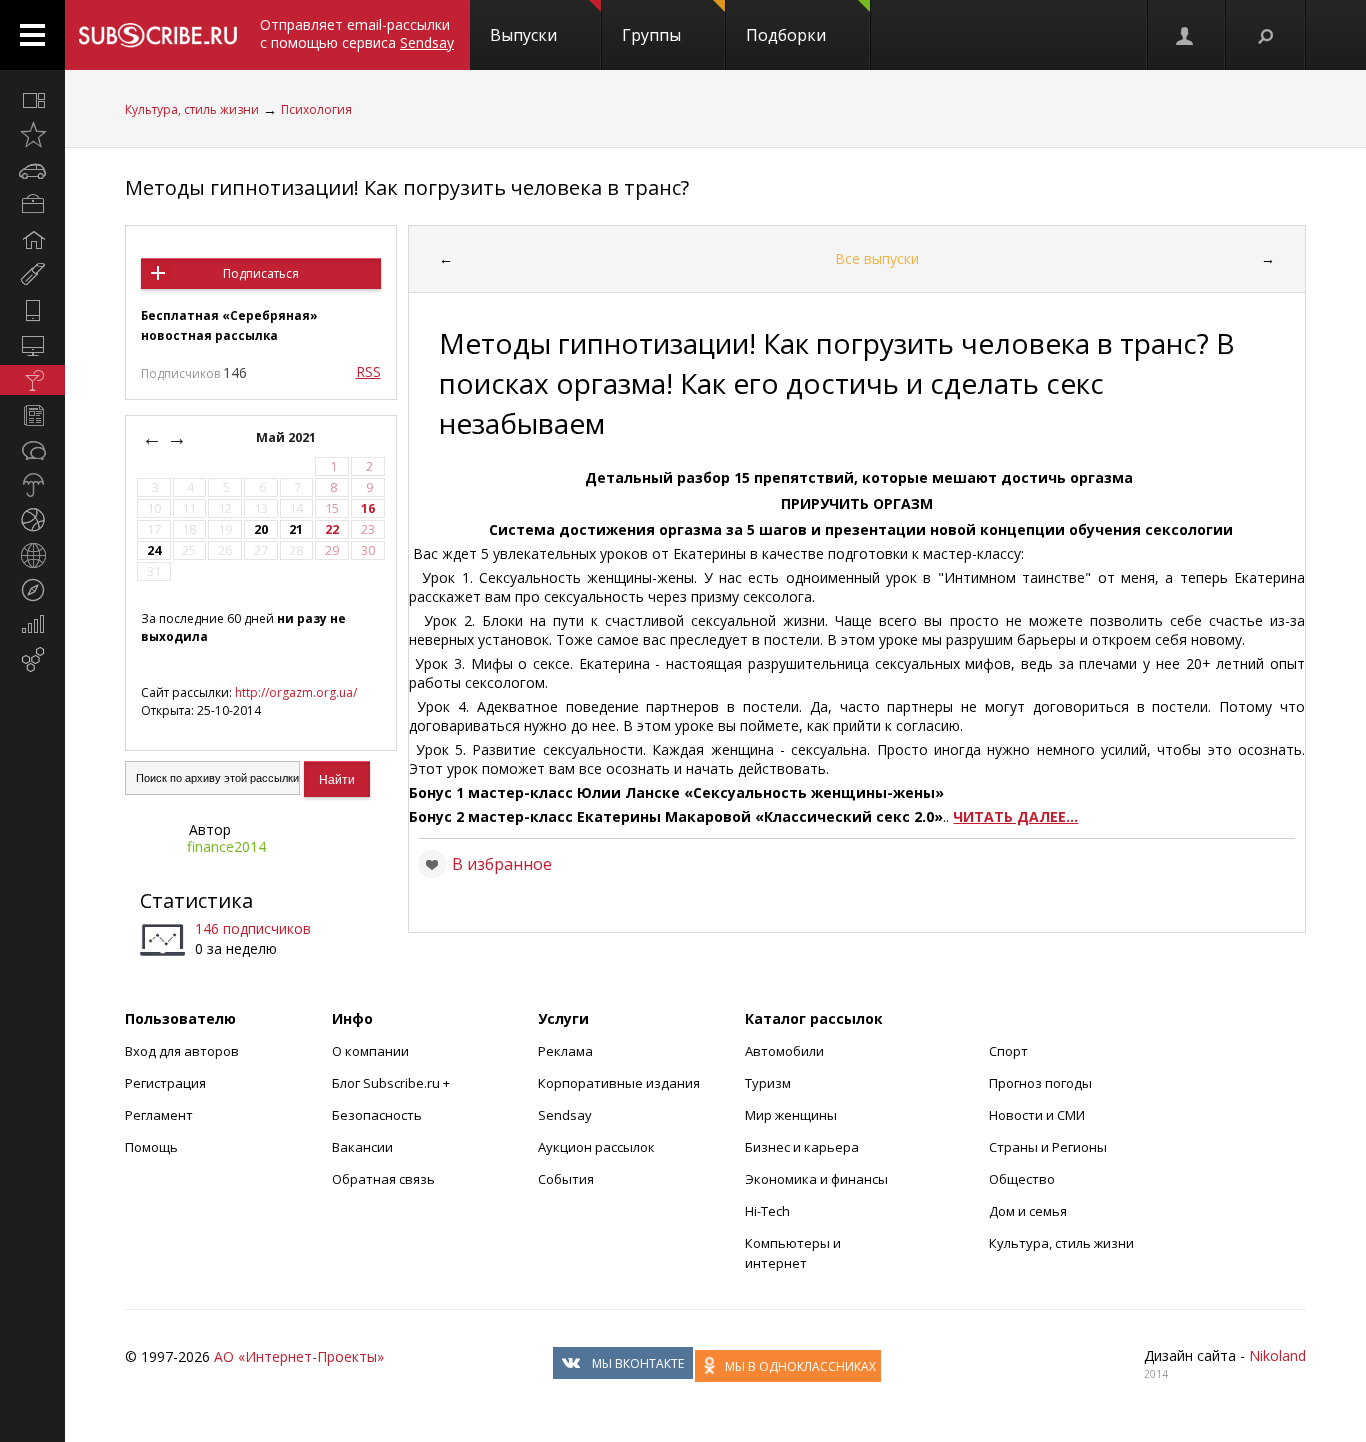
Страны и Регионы (1048, 1147)
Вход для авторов (182, 1051)
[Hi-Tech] (32, 310)
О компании (370, 1051)
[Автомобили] (32, 170)
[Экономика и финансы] (32, 625)
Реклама (565, 1051)
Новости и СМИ (1037, 1115)
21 (296, 529)
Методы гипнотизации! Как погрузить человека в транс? (407, 187)
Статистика (196, 900)
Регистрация (165, 1083)
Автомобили (784, 1051)
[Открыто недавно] (32, 135)
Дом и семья (1028, 1211)
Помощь (151, 1147)
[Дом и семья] (32, 240)
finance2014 (226, 846)
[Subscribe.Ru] (157, 35)
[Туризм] (32, 590)
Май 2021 (287, 437)
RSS (368, 371)
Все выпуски (877, 258)
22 (332, 529)
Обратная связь (383, 1179)
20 (261, 529)
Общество (1022, 1179)
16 (368, 508)
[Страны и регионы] (32, 555)
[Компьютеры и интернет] (32, 345)
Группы (651, 35)
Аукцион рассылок (596, 1147)
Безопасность (377, 1115)
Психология (316, 109)
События (566, 1179)
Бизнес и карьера (802, 1147)
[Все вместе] (32, 100)
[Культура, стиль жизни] (32, 380)
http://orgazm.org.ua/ (296, 692)
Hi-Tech (767, 1211)
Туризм (768, 1083)
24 (154, 550)
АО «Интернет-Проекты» (299, 1356)
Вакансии (362, 1147)
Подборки (786, 35)
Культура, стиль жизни (192, 109)
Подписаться (261, 273)
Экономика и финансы (816, 1179)
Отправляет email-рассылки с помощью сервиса (357, 33)
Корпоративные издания (619, 1083)
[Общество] (32, 450)
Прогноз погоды (1040, 1083)
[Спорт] (32, 520)
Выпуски (523, 35)
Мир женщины (791, 1115)
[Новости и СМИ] (32, 415)
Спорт (1008, 1051)
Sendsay (565, 1115)
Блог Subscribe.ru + (392, 1083)
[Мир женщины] (32, 275)
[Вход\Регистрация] (1186, 35)
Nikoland (1277, 1355)
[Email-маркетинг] (32, 660)
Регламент (159, 1115)
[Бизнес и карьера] (32, 205)
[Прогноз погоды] (32, 485)
